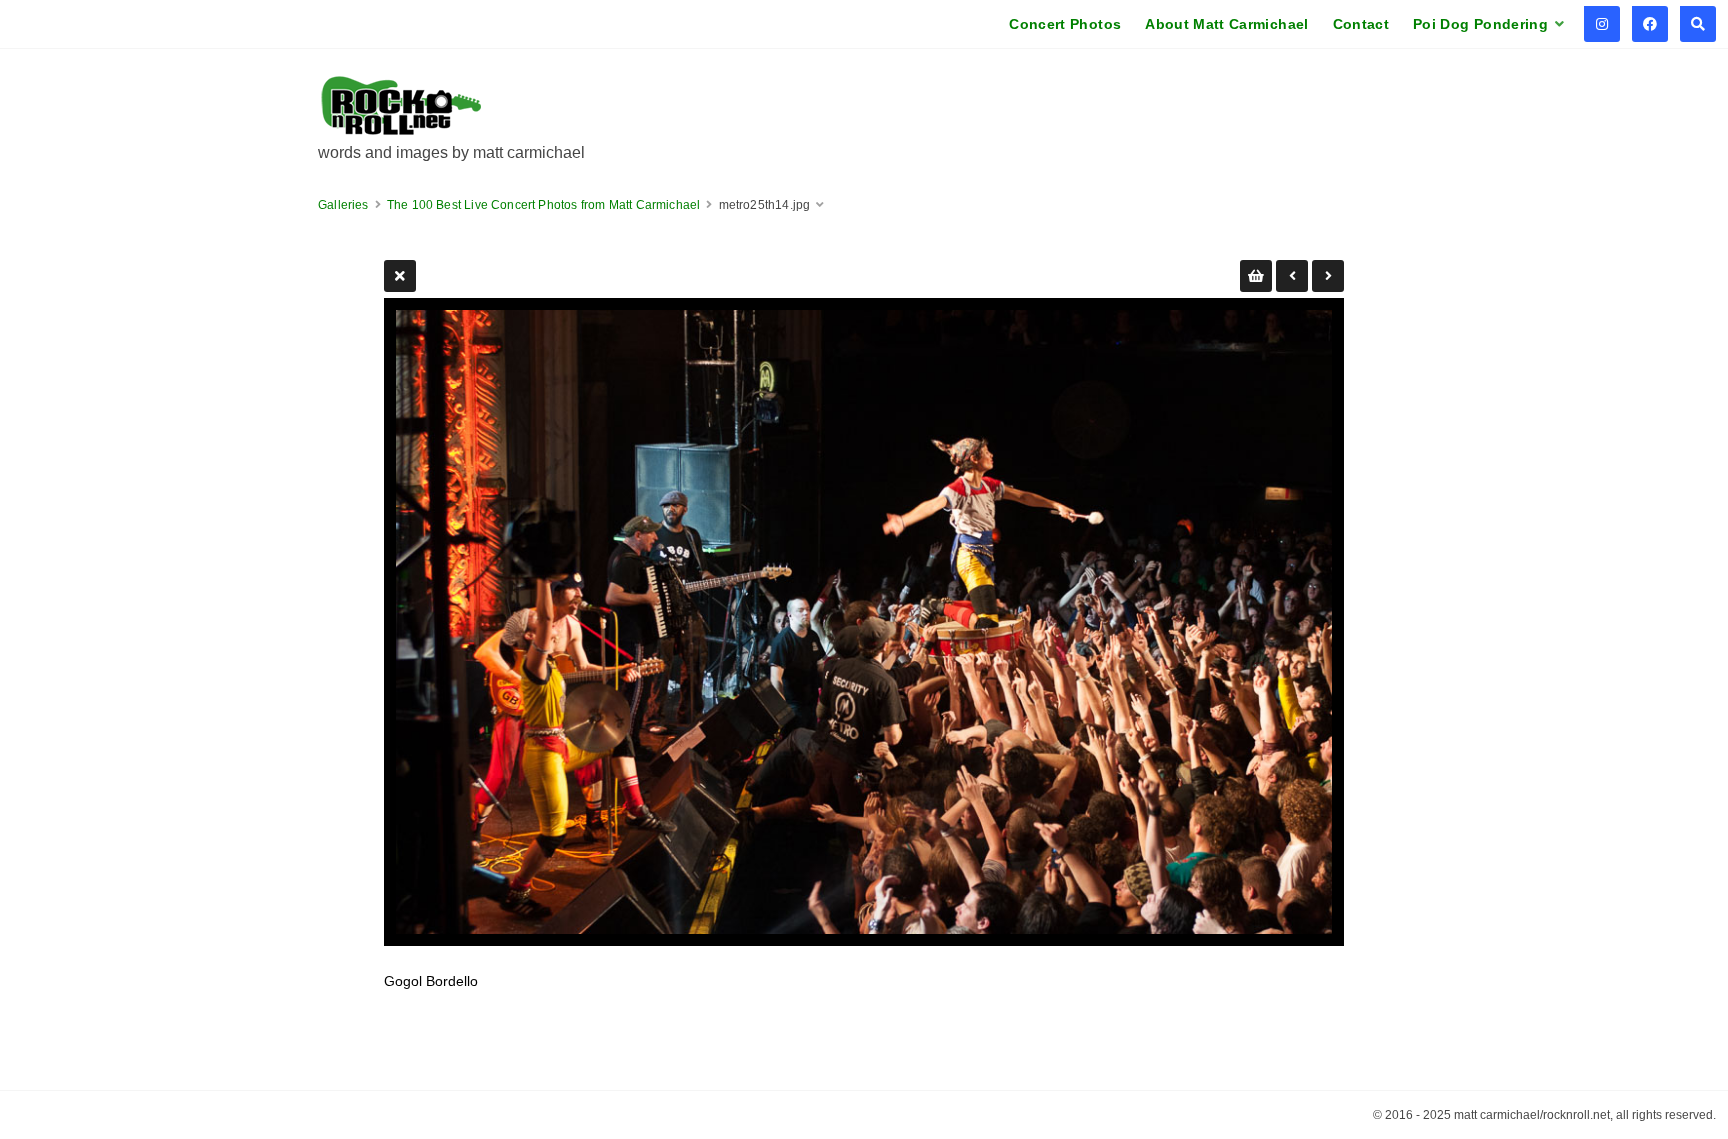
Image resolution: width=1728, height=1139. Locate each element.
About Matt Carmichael (1226, 24)
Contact (1361, 24)
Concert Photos (1065, 24)
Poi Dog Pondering (1480, 24)
